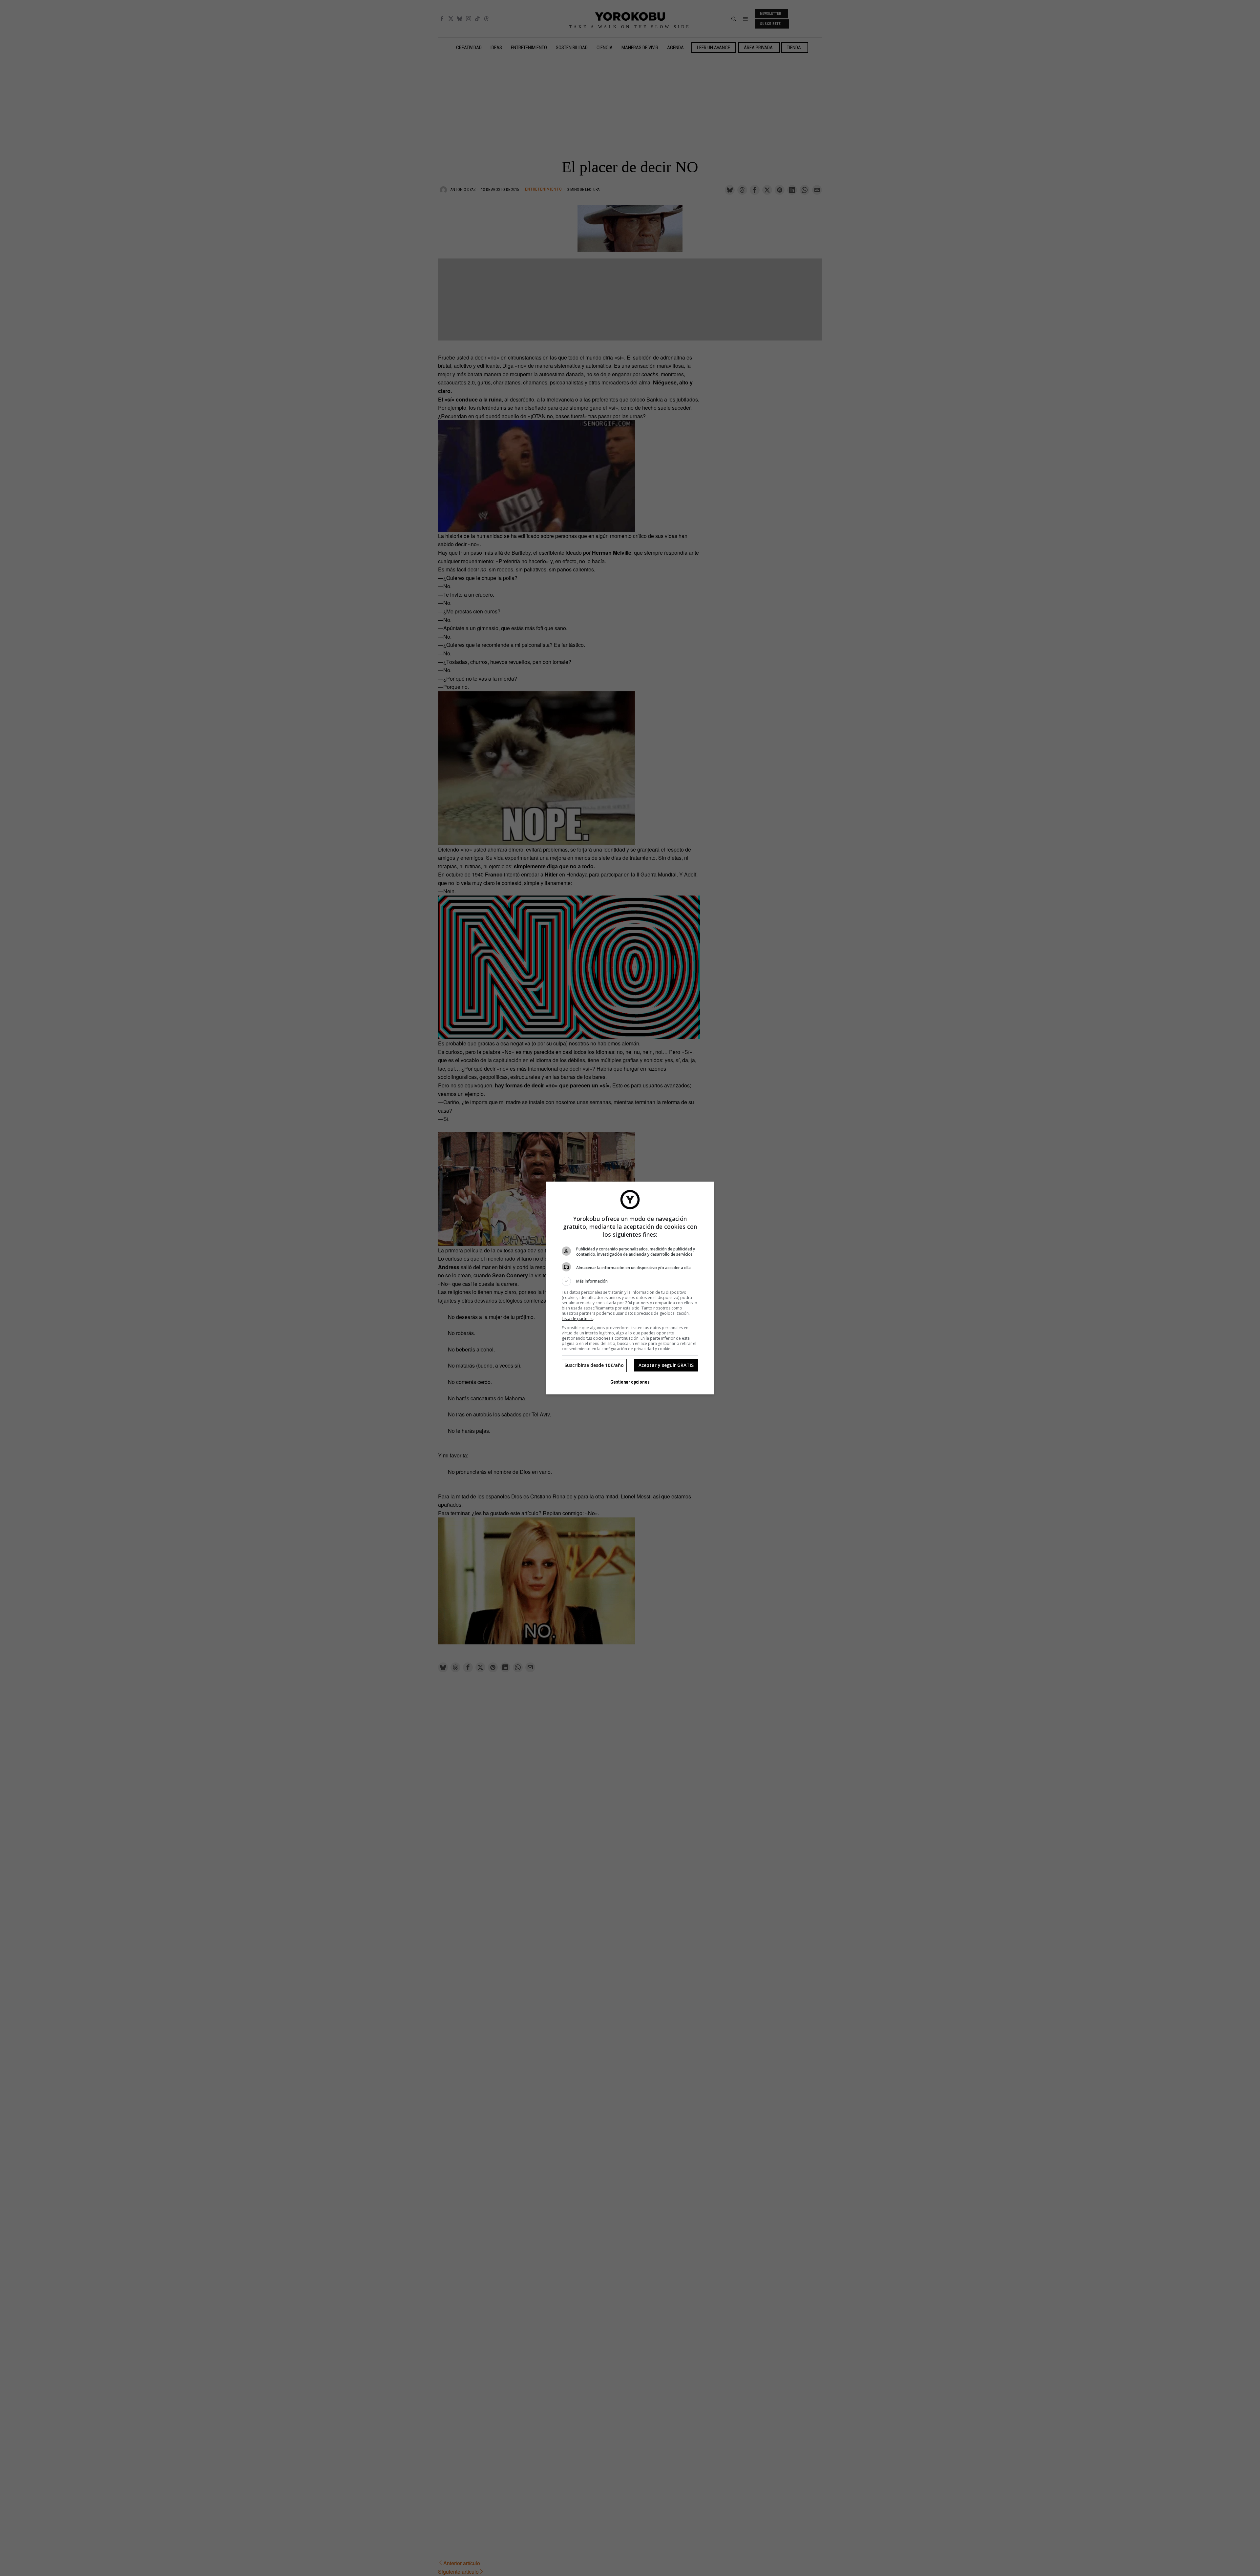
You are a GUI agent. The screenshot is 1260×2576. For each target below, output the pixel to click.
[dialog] (630, 1288)
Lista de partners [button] (577, 1319)
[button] (630, 1281)
